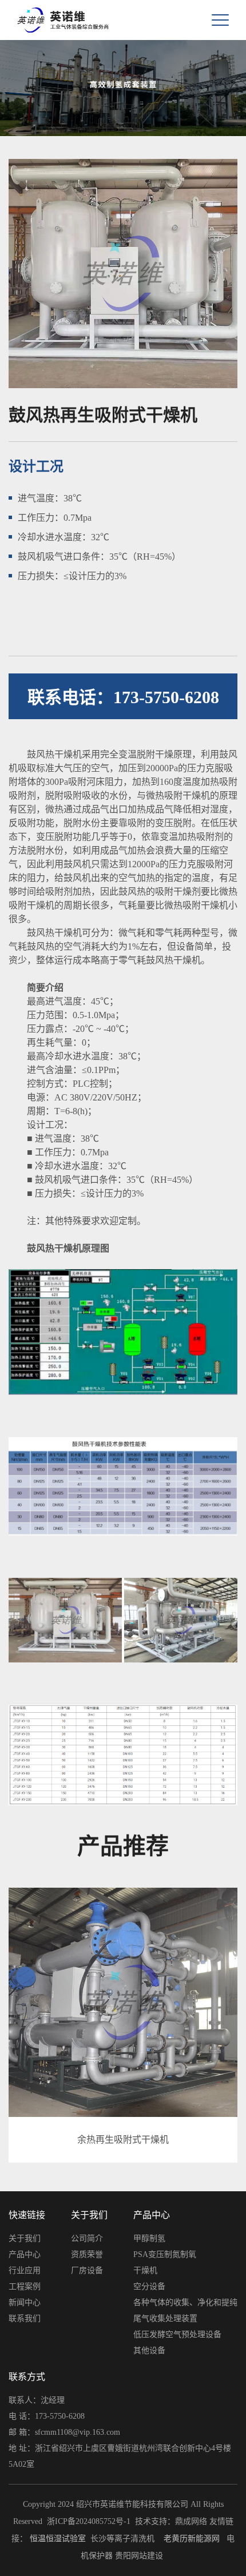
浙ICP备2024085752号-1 (89, 2521)
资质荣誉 (87, 2254)
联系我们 (25, 2318)
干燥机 (145, 2270)
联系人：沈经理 (37, 2400)
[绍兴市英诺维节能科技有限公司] (46, 20)
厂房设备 (87, 2270)
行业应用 (25, 2270)
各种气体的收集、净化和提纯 (185, 2302)
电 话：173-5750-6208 (47, 2416)
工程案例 (25, 2286)
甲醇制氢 (149, 2238)
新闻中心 (25, 2302)
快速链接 (27, 2215)
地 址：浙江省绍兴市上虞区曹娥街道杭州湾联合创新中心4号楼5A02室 (120, 2456)
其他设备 (149, 2350)
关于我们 (25, 2238)
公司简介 (87, 2238)
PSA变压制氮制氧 (165, 2254)
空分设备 (149, 2286)
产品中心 (25, 2254)
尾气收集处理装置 (165, 2318)
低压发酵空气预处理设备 (177, 2334)
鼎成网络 (191, 2521)
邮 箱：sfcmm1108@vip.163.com (64, 2432)
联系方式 (27, 2377)
